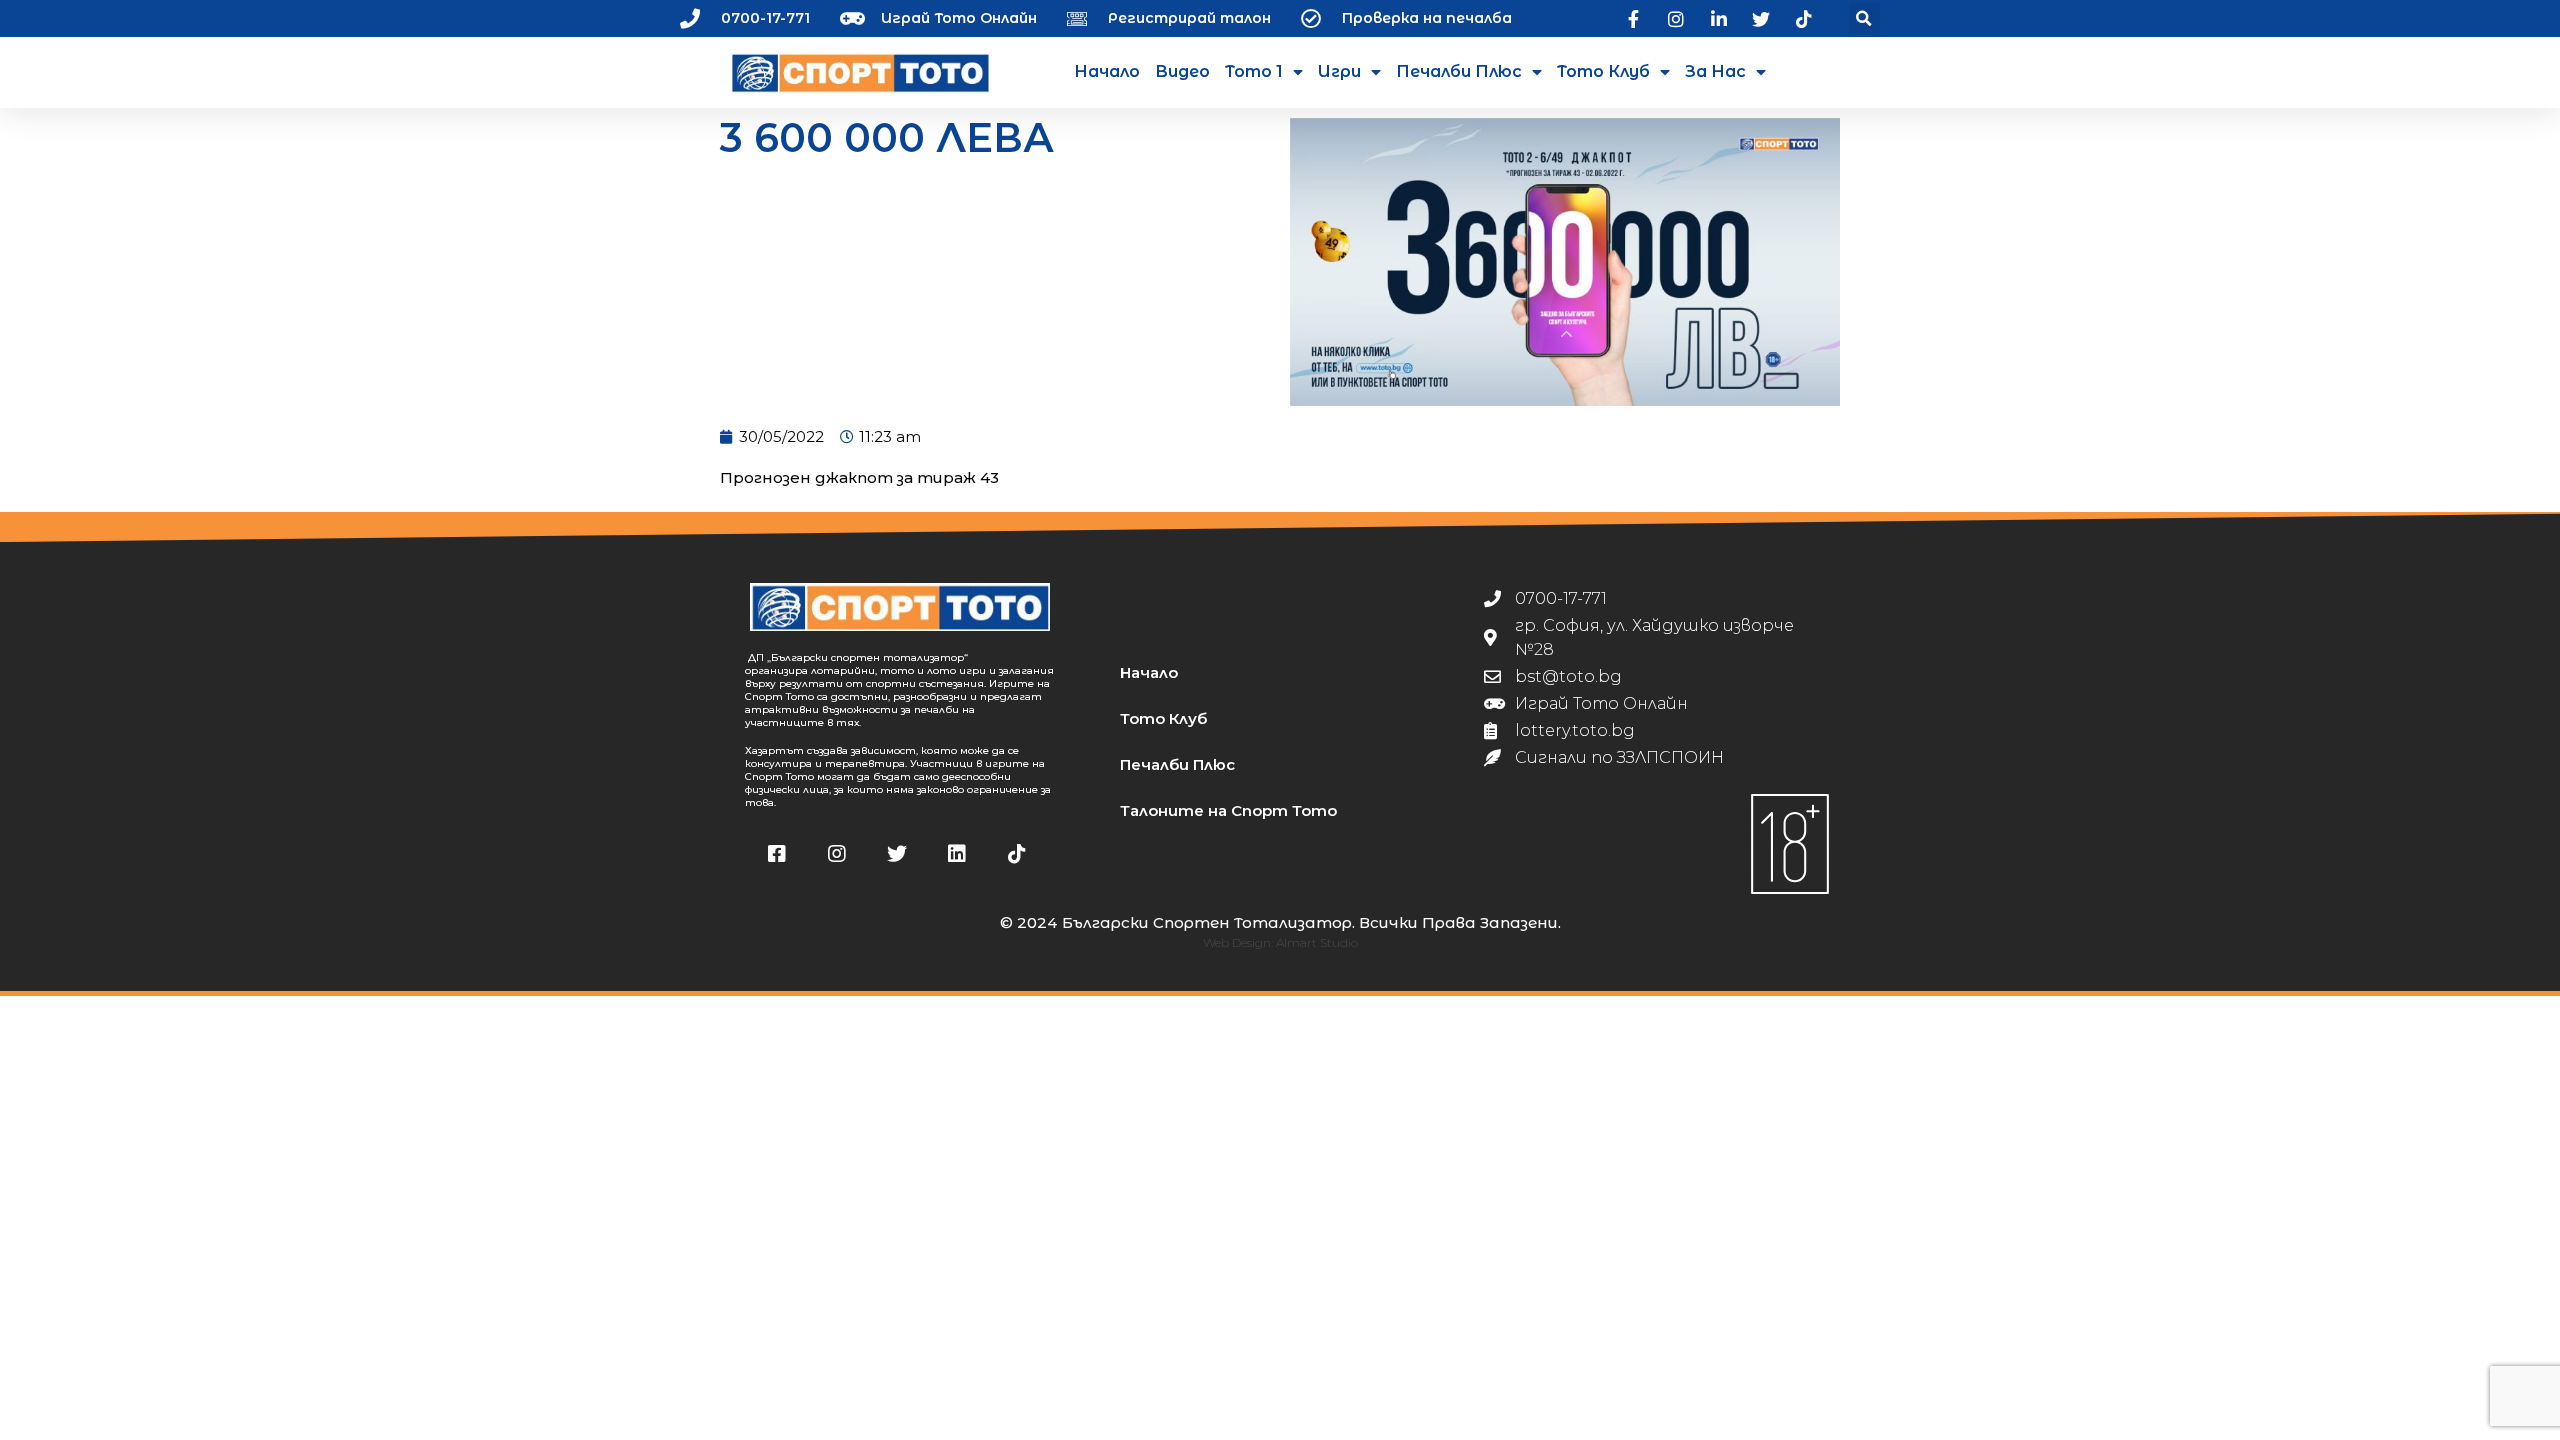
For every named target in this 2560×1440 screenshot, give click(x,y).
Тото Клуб (1603, 71)
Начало (1107, 71)
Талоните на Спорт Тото (1228, 810)
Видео (1182, 71)
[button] (1864, 18)
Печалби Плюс (1459, 71)
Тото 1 (1254, 71)
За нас (1715, 71)
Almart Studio (1317, 942)
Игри (1339, 71)
